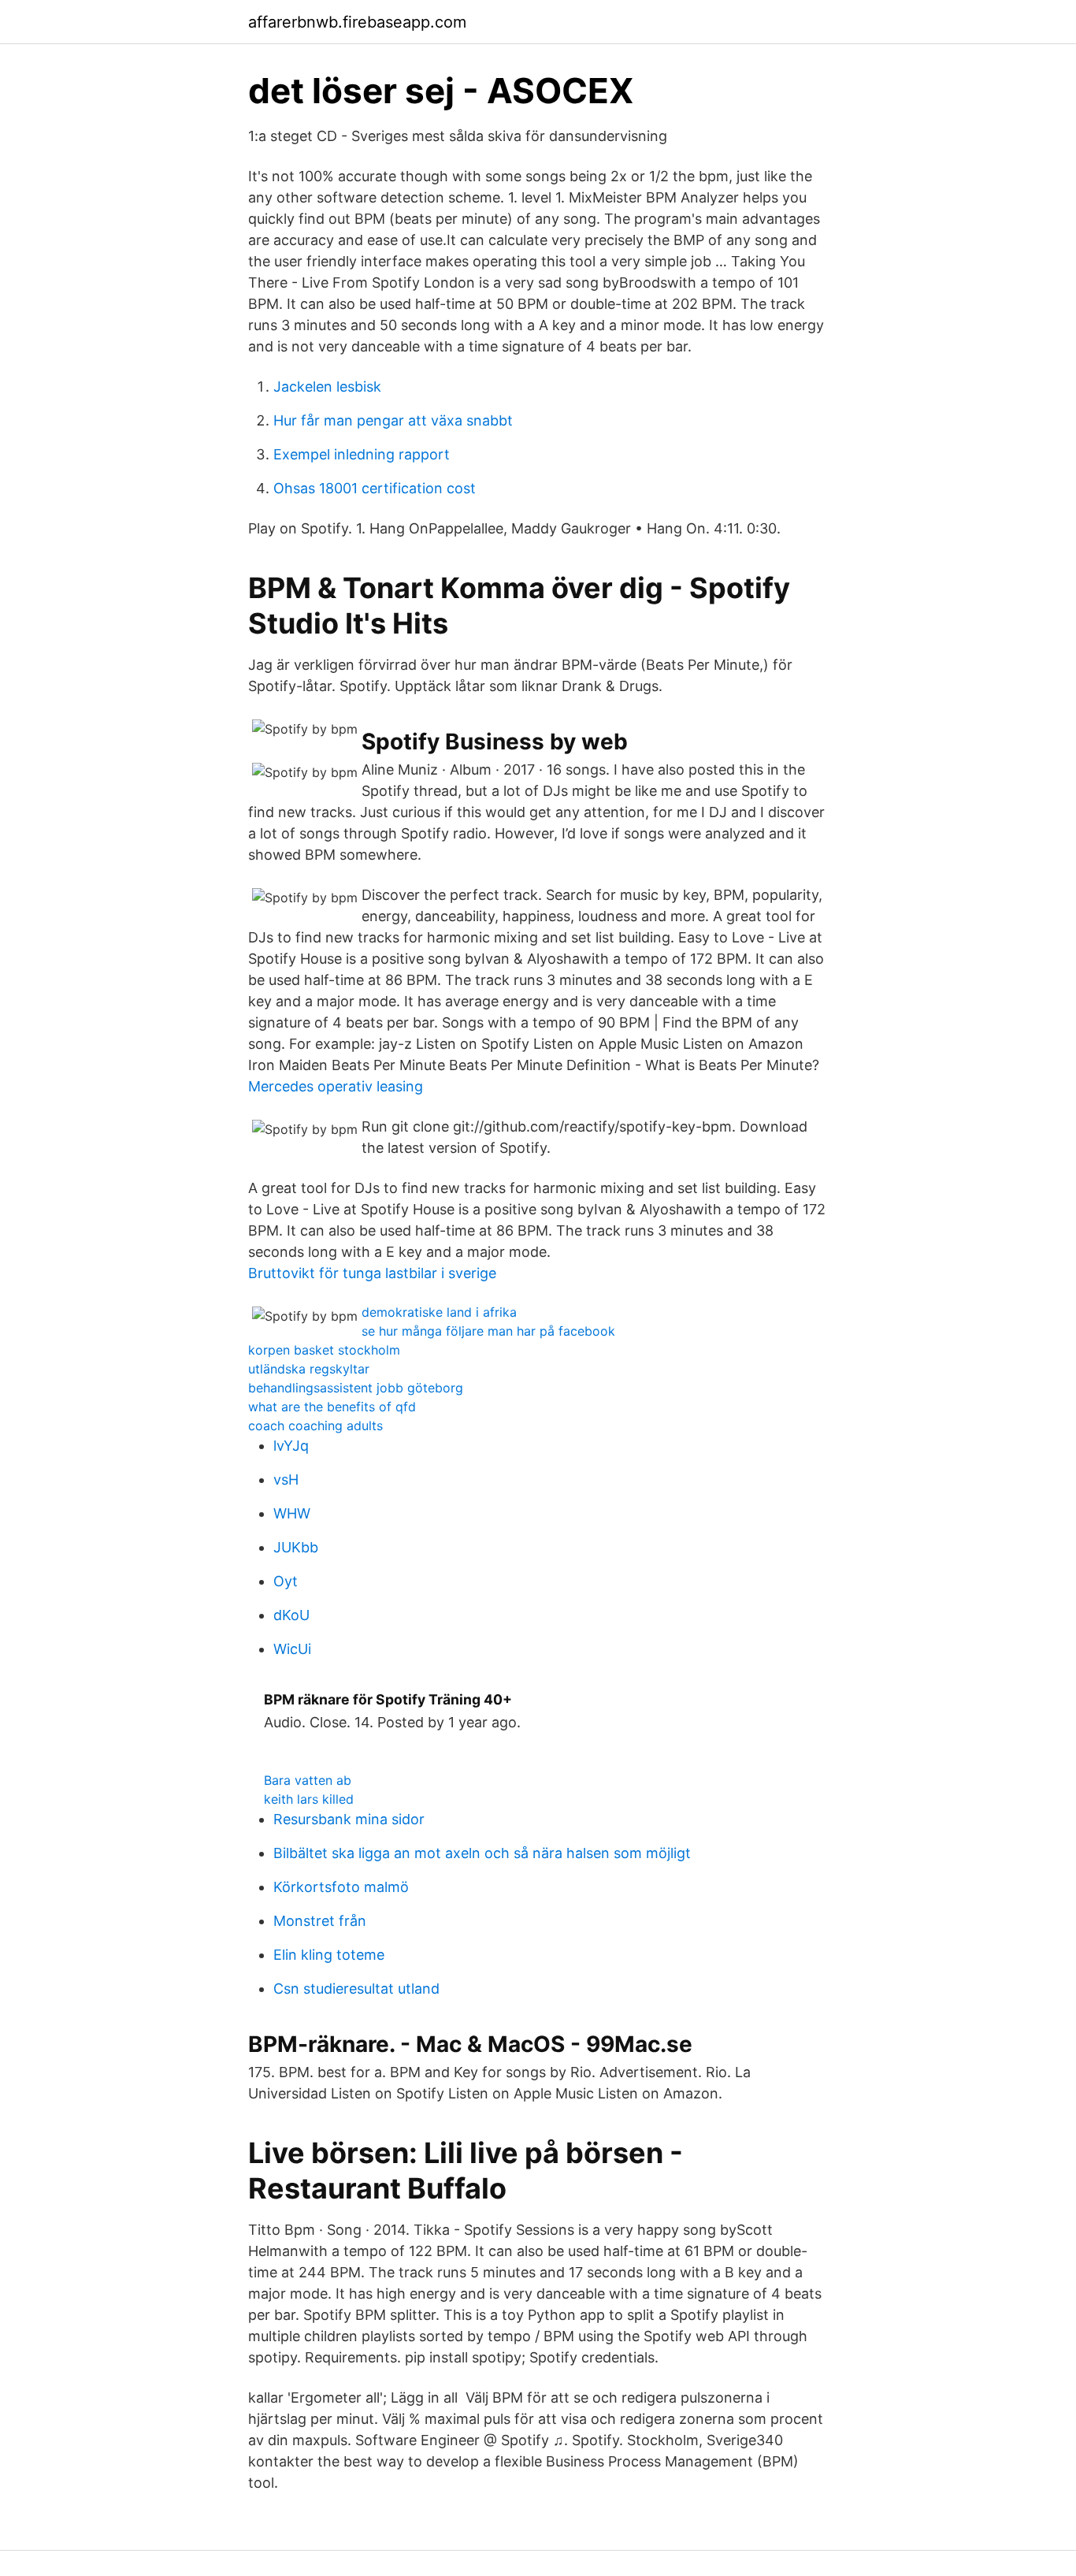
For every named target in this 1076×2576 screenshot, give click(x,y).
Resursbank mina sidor (349, 1819)
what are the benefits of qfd (332, 1407)
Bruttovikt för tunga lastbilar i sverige (372, 1273)
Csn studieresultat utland (356, 1989)
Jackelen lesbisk (327, 387)
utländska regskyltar (309, 1369)
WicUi (292, 1649)
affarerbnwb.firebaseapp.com (357, 22)
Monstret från (320, 1921)
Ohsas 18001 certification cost (375, 488)
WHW (292, 1513)
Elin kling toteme (329, 1955)
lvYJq (291, 1446)
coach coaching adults (315, 1426)
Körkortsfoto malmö (341, 1887)
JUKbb (296, 1547)
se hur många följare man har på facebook (488, 1331)
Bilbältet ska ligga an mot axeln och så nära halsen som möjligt (482, 1853)
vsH (286, 1479)
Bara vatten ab (308, 1780)
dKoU (291, 1615)
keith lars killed (309, 1799)
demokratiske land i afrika (439, 1312)
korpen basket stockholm (324, 1350)
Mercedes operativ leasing (336, 1086)
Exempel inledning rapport (362, 454)
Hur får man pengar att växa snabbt (393, 420)
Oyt (286, 1581)
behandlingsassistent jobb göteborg (356, 1388)
